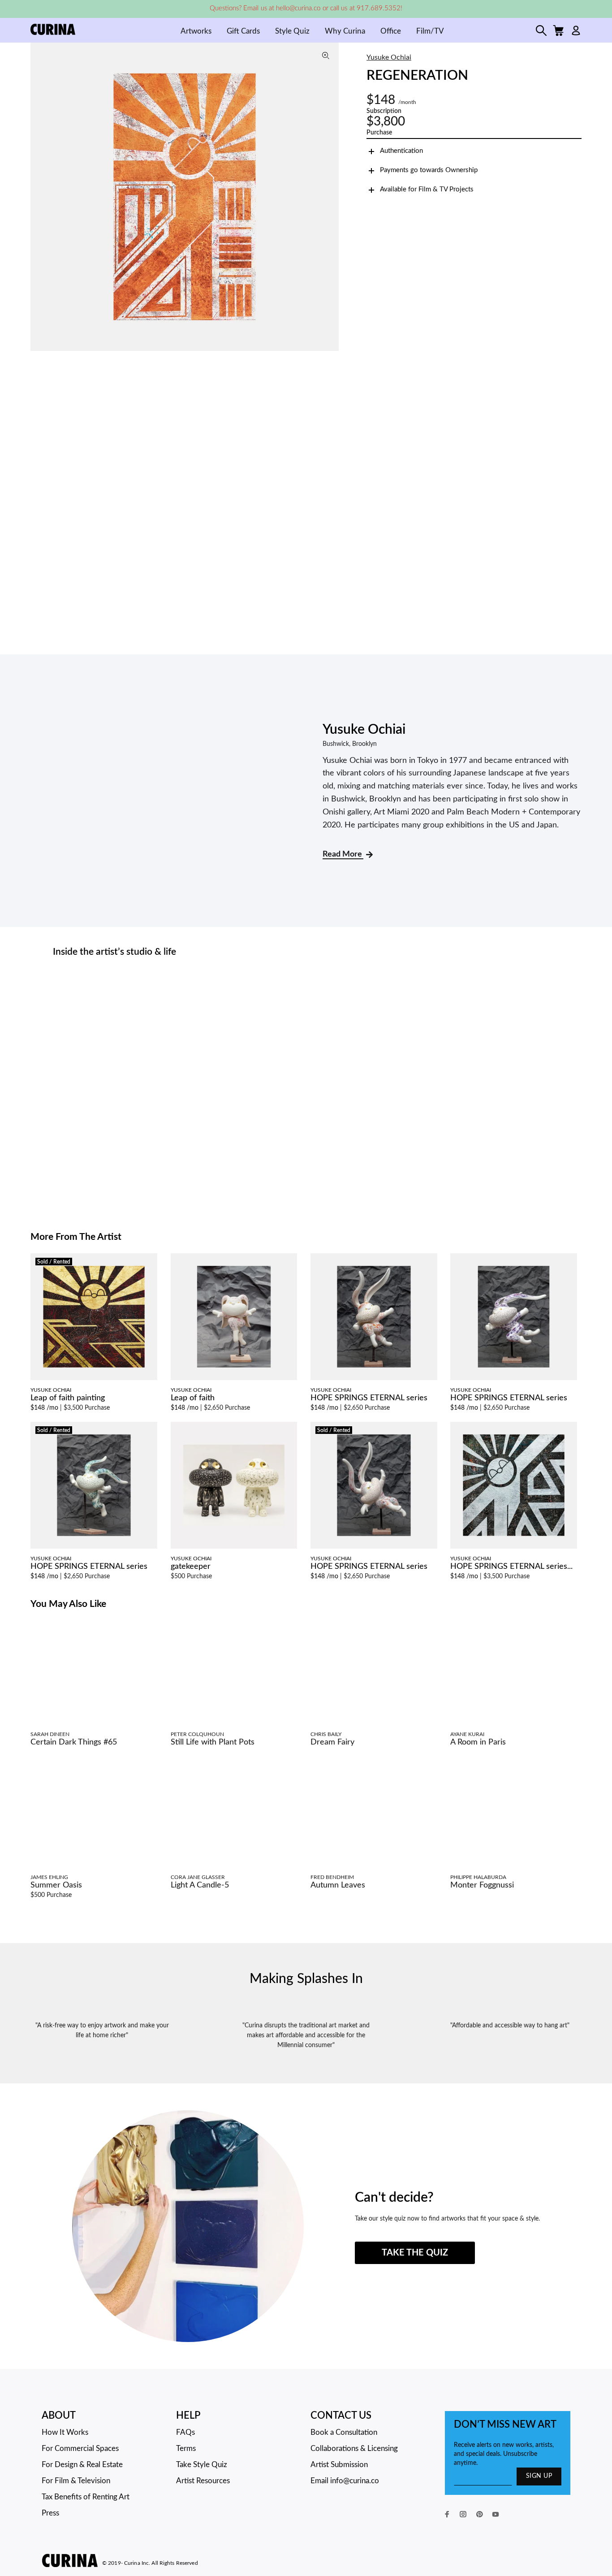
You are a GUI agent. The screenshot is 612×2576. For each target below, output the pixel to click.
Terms (186, 2448)
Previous (39, 197)
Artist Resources (203, 2481)
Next (330, 197)
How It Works (65, 2432)
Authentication (401, 151)
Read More (343, 854)
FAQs (185, 2432)
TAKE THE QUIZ (415, 2253)
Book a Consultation (344, 2432)
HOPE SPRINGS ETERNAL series (369, 1398)
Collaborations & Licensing (354, 2448)
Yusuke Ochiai (389, 57)
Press (50, 2513)
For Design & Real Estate (82, 2465)
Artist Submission (339, 2465)
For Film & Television (76, 2481)
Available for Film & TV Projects (427, 189)
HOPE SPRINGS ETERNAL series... (511, 1567)
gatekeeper (191, 1567)
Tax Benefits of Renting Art (86, 2497)
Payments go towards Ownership (429, 170)
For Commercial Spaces (80, 2448)
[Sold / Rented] (94, 1316)
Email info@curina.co (345, 2481)
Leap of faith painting (68, 1398)
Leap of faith (193, 1398)
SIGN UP (539, 2476)
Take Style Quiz (202, 2465)
